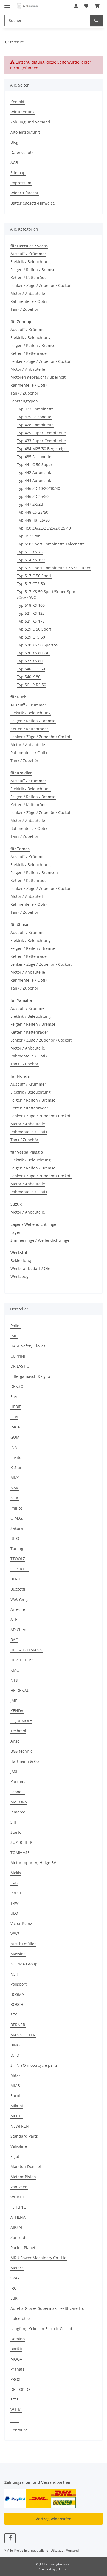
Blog (14, 142)
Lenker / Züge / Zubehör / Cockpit (41, 285)
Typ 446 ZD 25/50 (33, 496)
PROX (15, 2379)
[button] (76, 6)
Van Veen (19, 2187)
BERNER (18, 2025)
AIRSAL (17, 2227)
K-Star (16, 1467)
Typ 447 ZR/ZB (30, 504)
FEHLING (18, 2207)
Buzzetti (18, 1589)
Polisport (19, 1984)
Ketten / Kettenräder (29, 278)
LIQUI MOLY (21, 1721)
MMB (15, 2085)
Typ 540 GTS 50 (31, 669)
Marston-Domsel (26, 2167)
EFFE (15, 2400)
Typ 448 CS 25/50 (33, 512)
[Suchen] (96, 20)
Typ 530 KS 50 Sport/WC (39, 645)
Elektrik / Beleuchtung (31, 262)
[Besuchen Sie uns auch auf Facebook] (10, 2538)
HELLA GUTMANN (26, 1650)
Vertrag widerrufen (54, 2519)
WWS (15, 1934)
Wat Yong (19, 1599)
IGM (14, 1417)
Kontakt (17, 102)
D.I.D (15, 2055)
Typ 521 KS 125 (31, 613)
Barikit (16, 2349)
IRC (13, 2288)
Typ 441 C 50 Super (35, 465)
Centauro (19, 2430)
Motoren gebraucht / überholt (38, 377)
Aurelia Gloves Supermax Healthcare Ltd (47, 2308)
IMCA (15, 1427)
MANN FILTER (23, 2035)
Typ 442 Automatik (34, 472)
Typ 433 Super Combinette (41, 441)
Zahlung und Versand (30, 122)
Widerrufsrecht (24, 193)
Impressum (21, 183)
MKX (15, 1478)
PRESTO (18, 1893)
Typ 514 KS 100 (31, 560)
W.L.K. (16, 2410)
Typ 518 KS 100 (31, 605)
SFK (14, 2015)
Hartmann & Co (25, 1761)
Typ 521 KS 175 (31, 621)
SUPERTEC (20, 1569)
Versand (72, 2550)
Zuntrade (19, 2237)
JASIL (15, 1771)
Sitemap (18, 173)
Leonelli (18, 1792)
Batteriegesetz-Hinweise (33, 203)
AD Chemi (19, 1630)
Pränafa (18, 2369)
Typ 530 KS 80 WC (33, 653)
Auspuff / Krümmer (28, 254)
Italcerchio (20, 2318)
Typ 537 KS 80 (30, 661)
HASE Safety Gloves (28, 1346)
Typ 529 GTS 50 (31, 637)
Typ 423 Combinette (35, 409)
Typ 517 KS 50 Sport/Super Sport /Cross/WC (47, 594)
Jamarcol (18, 1812)
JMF (14, 1700)
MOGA (16, 2359)
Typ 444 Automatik (34, 480)
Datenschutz (22, 152)
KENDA (17, 1711)
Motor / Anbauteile (28, 293)
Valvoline (19, 2146)
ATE (14, 1619)
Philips (17, 1508)
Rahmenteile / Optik (29, 301)
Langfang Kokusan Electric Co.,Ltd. (42, 2329)
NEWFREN (20, 2126)
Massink (18, 1954)
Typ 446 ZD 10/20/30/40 (39, 488)
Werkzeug (19, 1276)
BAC (14, 1640)
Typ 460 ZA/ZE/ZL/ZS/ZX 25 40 (44, 528)
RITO (15, 1538)
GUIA (15, 1437)
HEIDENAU (20, 1690)
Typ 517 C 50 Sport (34, 576)
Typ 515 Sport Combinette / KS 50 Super (54, 568)
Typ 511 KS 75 (30, 552)
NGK (15, 1498)
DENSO (17, 1386)
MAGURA (19, 1802)
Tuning (17, 1549)
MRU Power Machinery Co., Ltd (39, 2258)
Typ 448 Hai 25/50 (33, 520)
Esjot (15, 2156)
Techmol (18, 1731)
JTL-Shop (63, 2569)
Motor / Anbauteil (27, 896)
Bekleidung (21, 1260)
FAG (14, 1883)
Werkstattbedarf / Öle (30, 1268)
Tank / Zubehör (24, 309)
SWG (15, 2278)
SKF (14, 1822)
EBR (14, 2298)
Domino (18, 2339)
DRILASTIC (20, 1366)
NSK (14, 1974)
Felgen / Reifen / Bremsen (34, 872)
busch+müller (23, 1944)
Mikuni (17, 2106)
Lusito (16, 1457)
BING (15, 2045)
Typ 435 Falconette (34, 457)
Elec (14, 1397)
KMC (15, 1670)
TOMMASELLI (22, 1852)
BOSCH (17, 2004)
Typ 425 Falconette (34, 417)
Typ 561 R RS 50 (32, 685)
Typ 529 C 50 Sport (34, 629)
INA (14, 1447)
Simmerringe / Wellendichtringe (40, 1240)
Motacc (17, 2268)
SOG (14, 2420)
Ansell (16, 1741)
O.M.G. (17, 1518)
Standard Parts (24, 2136)
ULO (14, 1913)
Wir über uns (22, 112)
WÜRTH (17, 2197)
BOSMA (17, 1994)
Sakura (17, 1528)
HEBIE (16, 1407)
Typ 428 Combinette (35, 425)
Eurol (15, 2096)
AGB (14, 163)
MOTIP (16, 2116)
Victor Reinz (21, 1923)
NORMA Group (24, 1964)
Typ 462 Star (28, 536)
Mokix (16, 1873)
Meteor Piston (23, 2177)
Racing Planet (23, 2248)
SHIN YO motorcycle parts (34, 2065)
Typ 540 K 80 (29, 677)
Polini (16, 1326)
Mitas (16, 2075)
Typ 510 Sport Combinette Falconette (51, 544)
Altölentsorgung (25, 132)
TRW (15, 1903)
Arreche (18, 1609)
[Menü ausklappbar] (7, 3)
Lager (16, 1232)
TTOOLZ (18, 1559)
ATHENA (18, 2217)
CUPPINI (18, 1356)
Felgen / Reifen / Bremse (33, 270)
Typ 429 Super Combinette (41, 433)
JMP (14, 1336)
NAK (14, 1488)
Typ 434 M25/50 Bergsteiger (43, 449)
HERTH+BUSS (22, 1660)
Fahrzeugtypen (24, 401)
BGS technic (21, 1751)
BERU (15, 1579)
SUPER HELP (21, 1842)
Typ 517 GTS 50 (31, 584)
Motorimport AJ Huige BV (33, 1863)
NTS (14, 1680)
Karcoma (19, 1782)
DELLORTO (20, 2389)
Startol (16, 1832)
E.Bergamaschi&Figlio (30, 1376)
